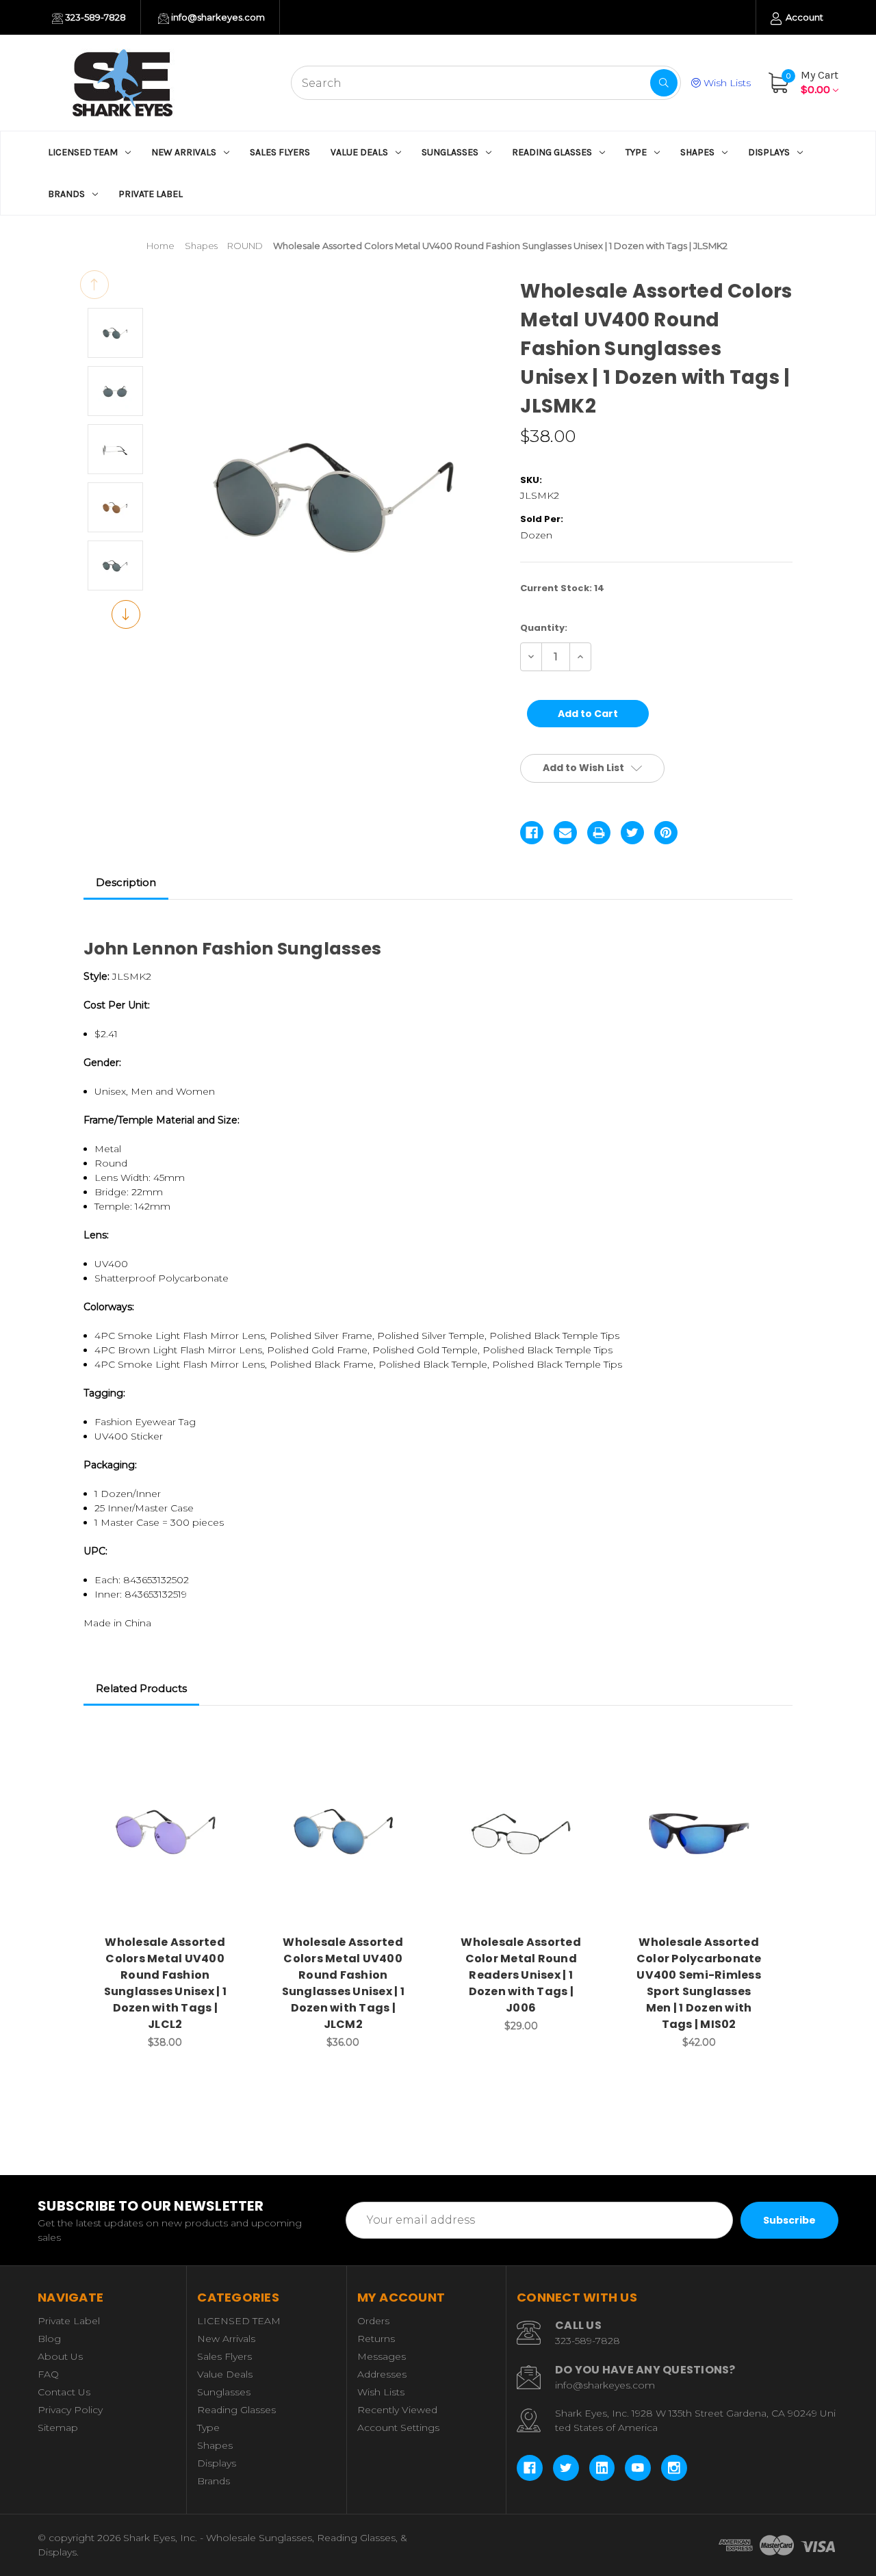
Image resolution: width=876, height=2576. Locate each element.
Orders (373, 2321)
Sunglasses (450, 152)
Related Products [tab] (141, 1688)
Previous (94, 285)
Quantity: (544, 628)
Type (636, 152)
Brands (66, 194)
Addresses (382, 2374)
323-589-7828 (94, 17)
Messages (382, 2356)
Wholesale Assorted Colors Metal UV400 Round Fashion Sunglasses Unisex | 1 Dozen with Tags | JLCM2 (343, 1983)
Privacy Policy (70, 2410)
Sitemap (58, 2428)
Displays (769, 152)
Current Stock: (562, 588)
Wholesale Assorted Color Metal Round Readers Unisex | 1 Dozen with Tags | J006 (521, 1975)
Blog (49, 2339)
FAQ (48, 2374)
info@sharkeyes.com (217, 17)
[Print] (599, 833)
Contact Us (64, 2392)
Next (126, 614)
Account (803, 17)
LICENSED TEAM (83, 152)
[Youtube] (638, 2468)
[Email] (565, 833)
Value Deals (359, 152)
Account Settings (398, 2428)
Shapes (697, 152)
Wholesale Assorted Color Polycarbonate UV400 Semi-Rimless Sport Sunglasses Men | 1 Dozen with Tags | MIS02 (699, 1983)
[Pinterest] (666, 833)
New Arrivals (184, 152)
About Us (60, 2356)
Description (126, 882)
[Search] (664, 83)
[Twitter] (632, 833)
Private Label (151, 194)
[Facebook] (532, 833)
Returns (376, 2339)
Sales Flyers (280, 152)
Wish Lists (726, 83)
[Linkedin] (602, 2468)
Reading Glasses (552, 152)
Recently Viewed (397, 2410)
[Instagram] (674, 2468)
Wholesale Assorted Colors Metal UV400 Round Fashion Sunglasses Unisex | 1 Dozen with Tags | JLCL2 (165, 1983)
